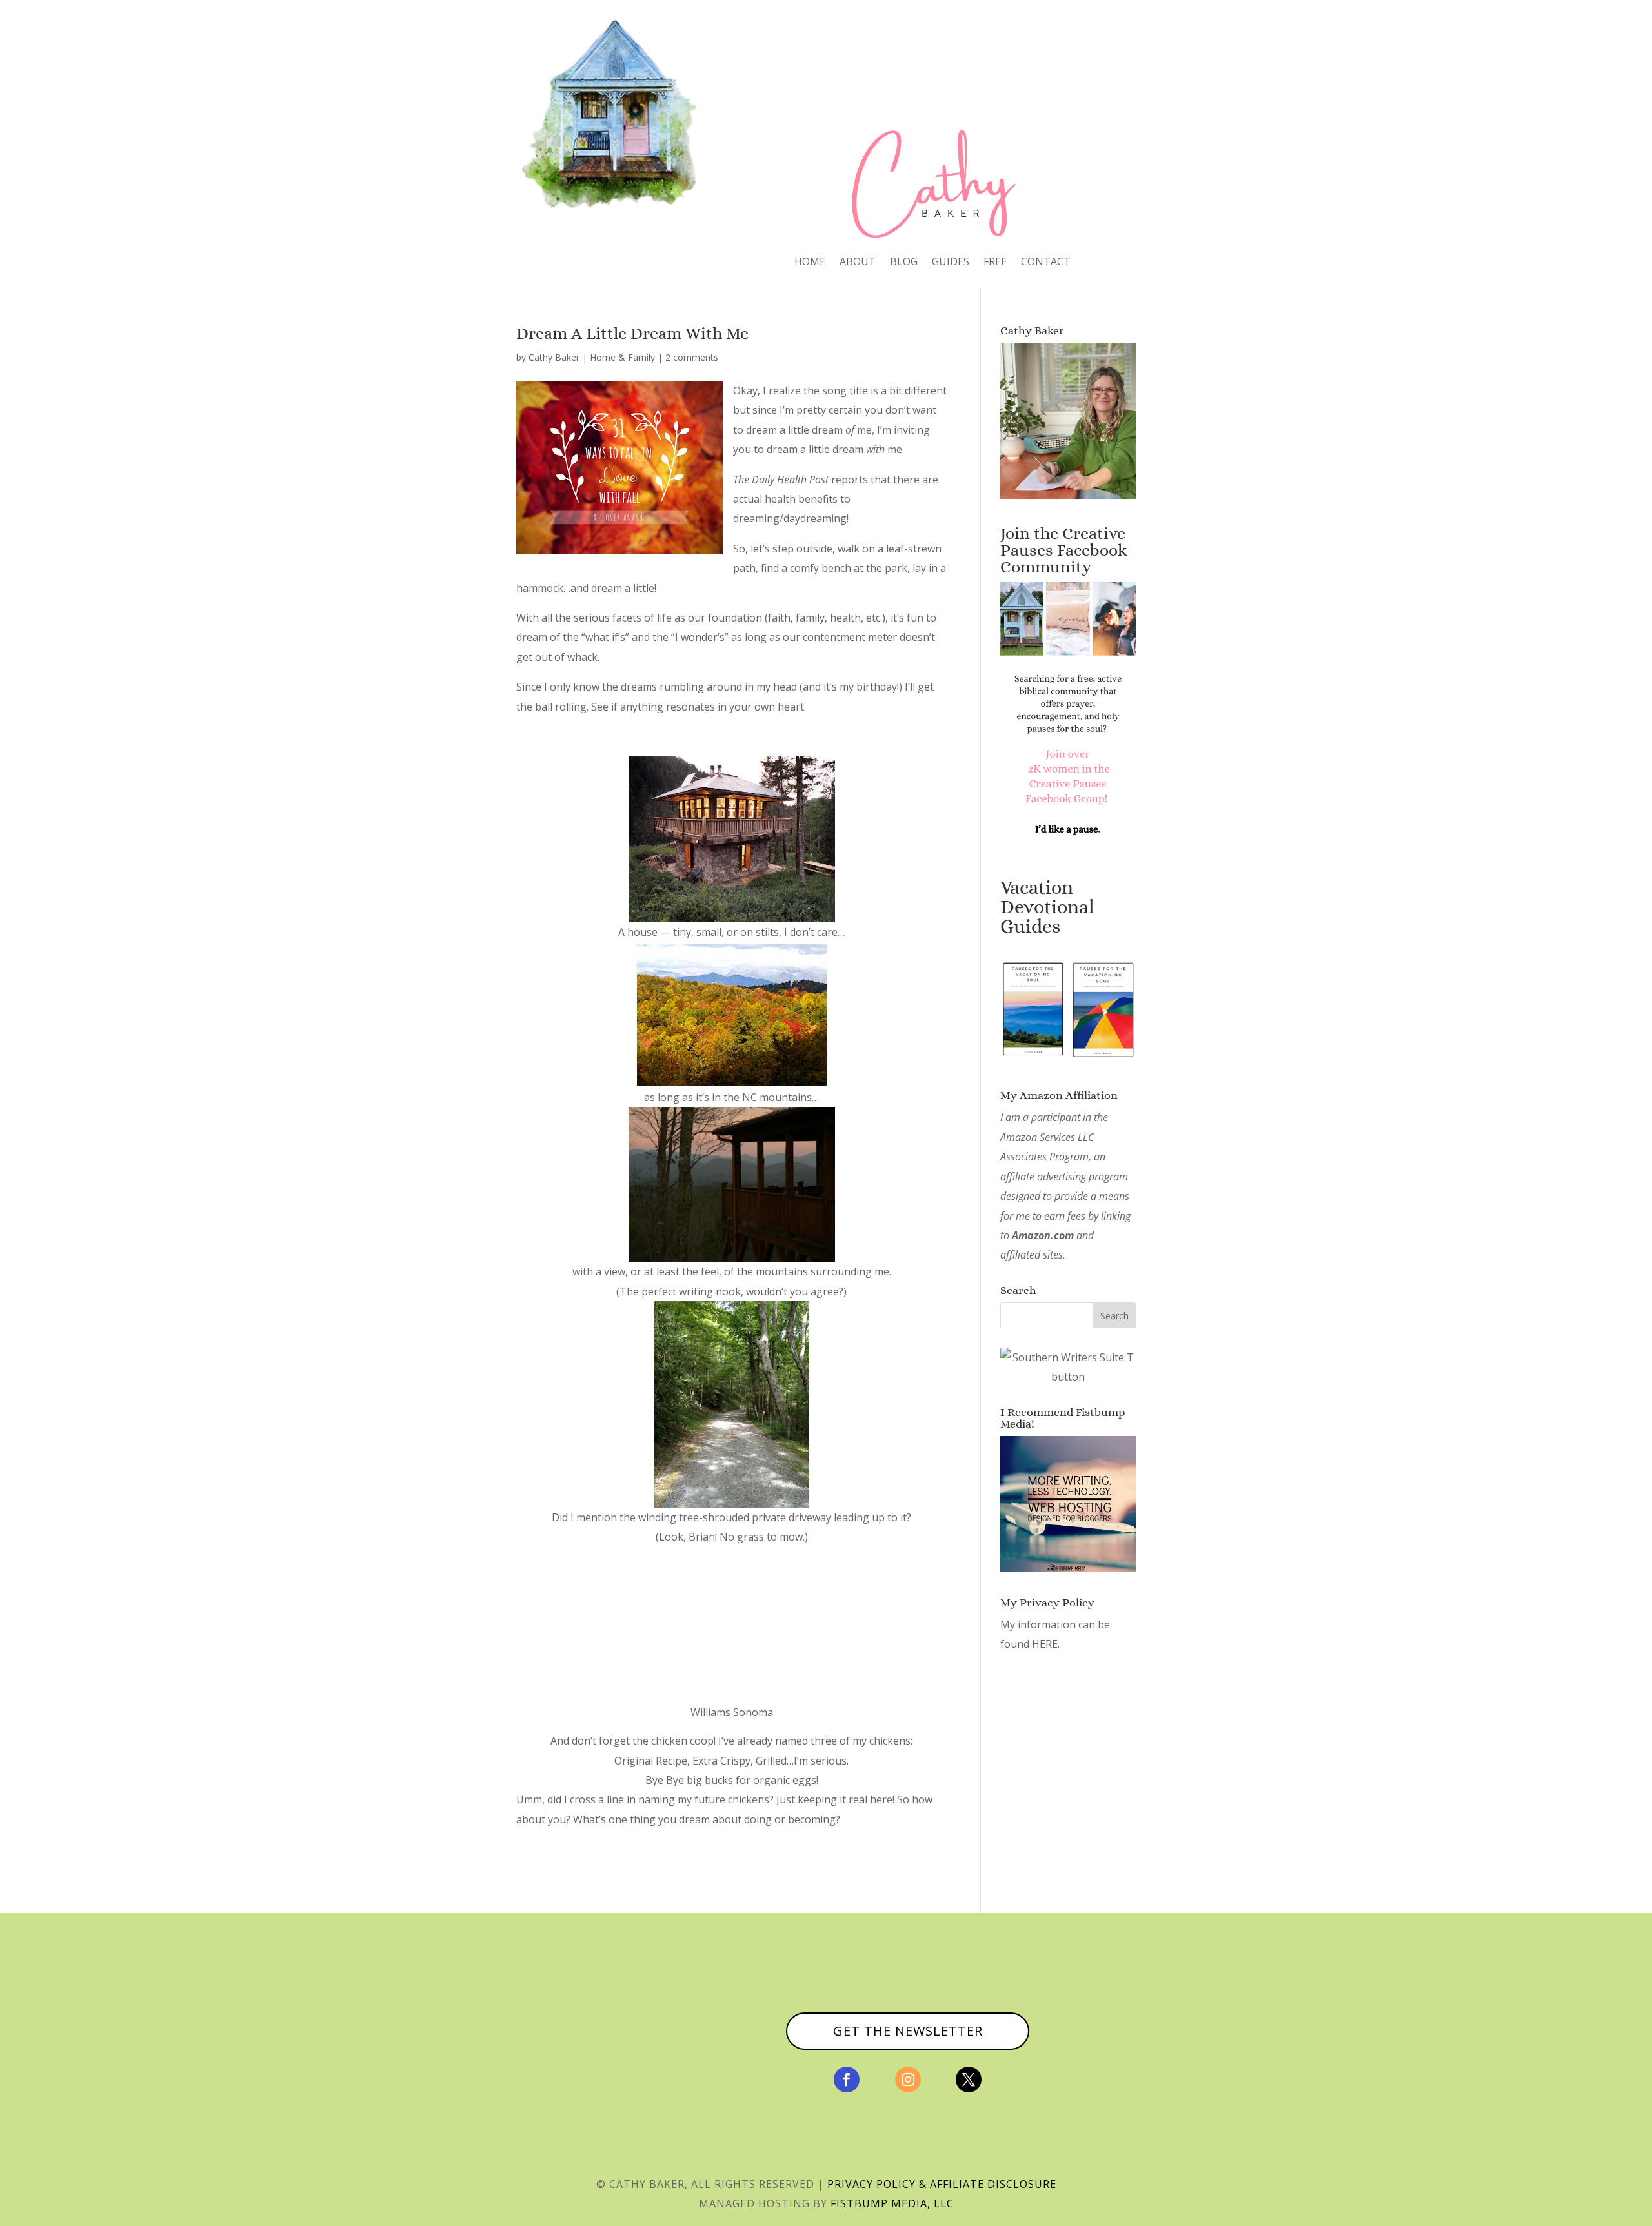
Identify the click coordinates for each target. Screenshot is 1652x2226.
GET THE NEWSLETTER (908, 2031)
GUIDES (951, 263)
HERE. (1046, 1644)
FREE (995, 263)
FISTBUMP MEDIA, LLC (892, 2203)
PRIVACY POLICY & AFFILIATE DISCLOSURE (942, 2184)
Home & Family (622, 357)
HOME (810, 263)
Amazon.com (1043, 1235)
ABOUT (858, 263)
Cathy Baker (554, 357)
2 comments (692, 357)
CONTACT (1046, 263)
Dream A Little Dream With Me (632, 333)
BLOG (904, 263)
